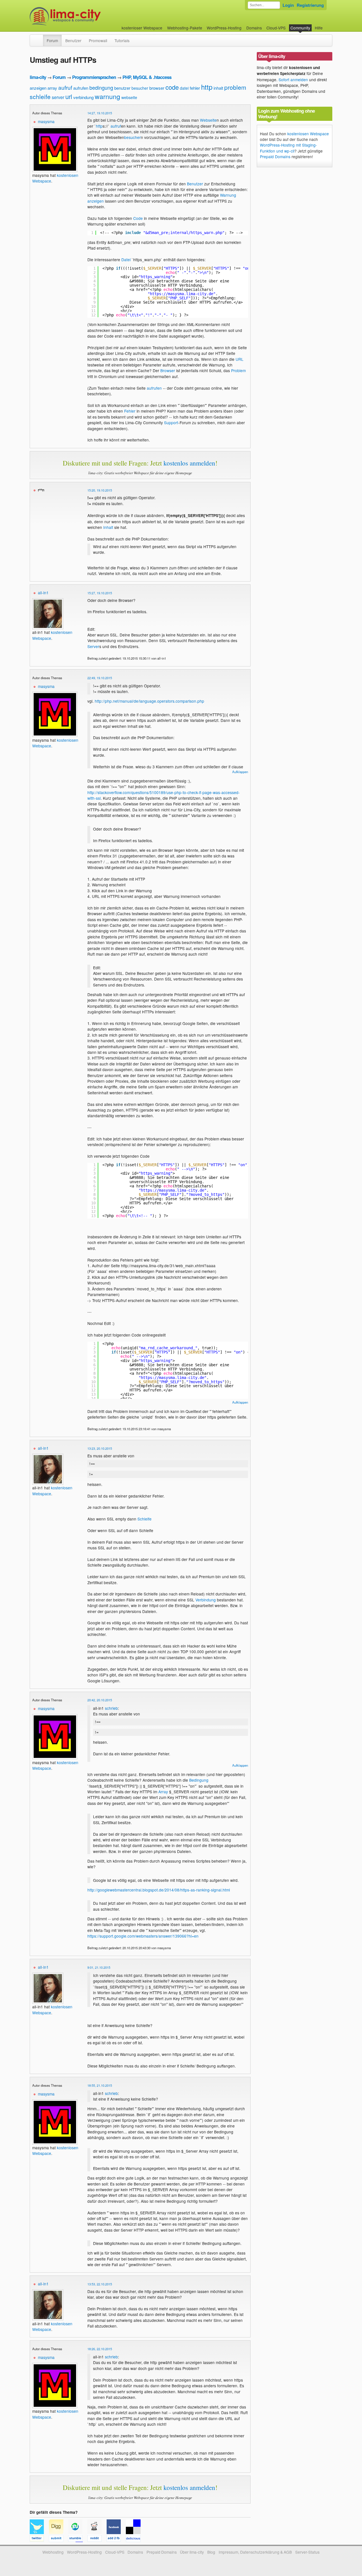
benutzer (122, 88)
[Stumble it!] (78, 2539)
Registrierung (310, 5)
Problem (238, 370)
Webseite (208, 120)
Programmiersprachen (94, 77)
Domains (254, 28)
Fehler (130, 411)
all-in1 (43, 593)
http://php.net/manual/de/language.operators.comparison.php (149, 701)
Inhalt (108, 527)
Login (288, 5)
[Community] (39, 38)
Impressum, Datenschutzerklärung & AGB (255, 2552)
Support (171, 422)
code (172, 87)
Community (300, 28)
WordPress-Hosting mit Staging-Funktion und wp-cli (288, 148)
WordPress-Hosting (224, 28)
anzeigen (38, 88)
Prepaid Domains (275, 156)
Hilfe (319, 28)
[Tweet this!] (39, 2539)
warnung (107, 96)
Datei (126, 259)
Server (93, 646)
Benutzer (73, 40)
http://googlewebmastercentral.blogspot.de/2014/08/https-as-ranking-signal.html (159, 1890)
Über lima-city (192, 2552)
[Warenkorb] (327, 25)
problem (235, 87)
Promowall (98, 40)
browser (157, 88)
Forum (52, 40)
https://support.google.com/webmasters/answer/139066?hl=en (143, 1936)
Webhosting (53, 2552)
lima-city (38, 77)
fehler (195, 88)
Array (163, 1792)
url (69, 96)
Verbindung (206, 1600)
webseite (129, 97)
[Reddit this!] (97, 2539)
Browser (168, 370)
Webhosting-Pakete (185, 28)
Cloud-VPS (276, 28)
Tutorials (122, 40)
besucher (140, 88)
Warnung (228, 195)
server (58, 97)
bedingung (101, 87)
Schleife (145, 1519)
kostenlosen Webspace (308, 134)
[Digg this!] (59, 2539)
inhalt (218, 88)
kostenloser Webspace (142, 28)
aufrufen (81, 88)
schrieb (111, 1708)
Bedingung (199, 1780)
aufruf (65, 87)
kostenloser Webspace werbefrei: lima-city (86, 16)
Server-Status (307, 2552)
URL (240, 359)
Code (138, 218)
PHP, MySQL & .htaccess (147, 77)
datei (184, 88)
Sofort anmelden (293, 80)
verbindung (83, 97)
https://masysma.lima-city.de (182, 294)
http (207, 87)
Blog (211, 2552)
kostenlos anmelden (189, 463)
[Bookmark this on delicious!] (135, 2539)
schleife (40, 96)
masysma (46, 121)
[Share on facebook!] (116, 2539)
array (52, 88)
